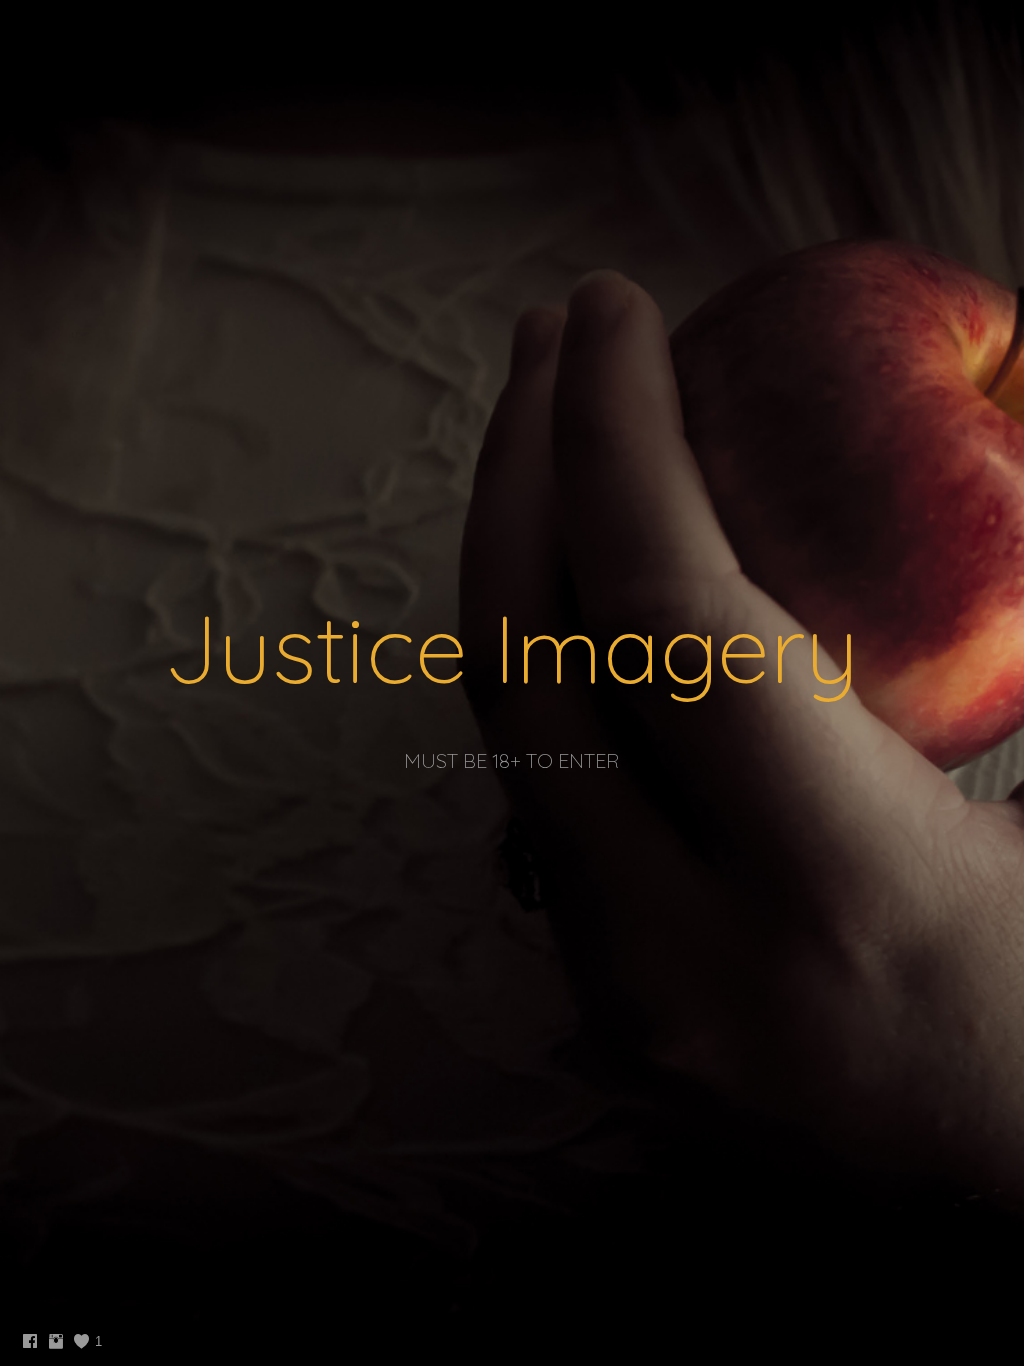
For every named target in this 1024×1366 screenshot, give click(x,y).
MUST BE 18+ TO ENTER (512, 760)
